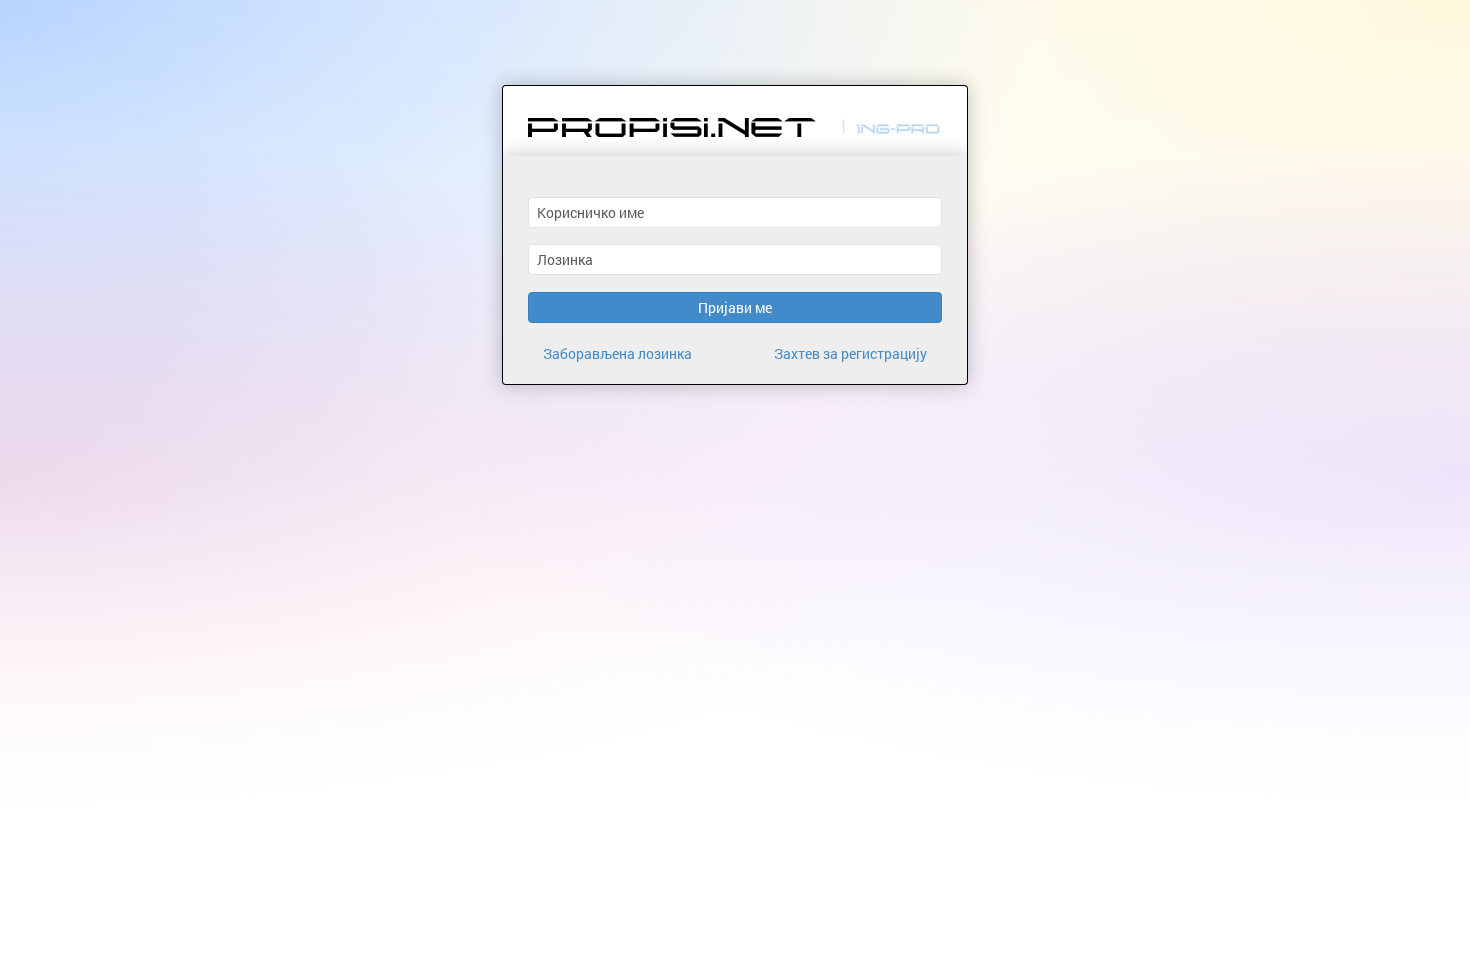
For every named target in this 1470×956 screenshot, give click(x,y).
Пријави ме (735, 307)
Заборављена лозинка (617, 353)
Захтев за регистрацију (850, 353)
